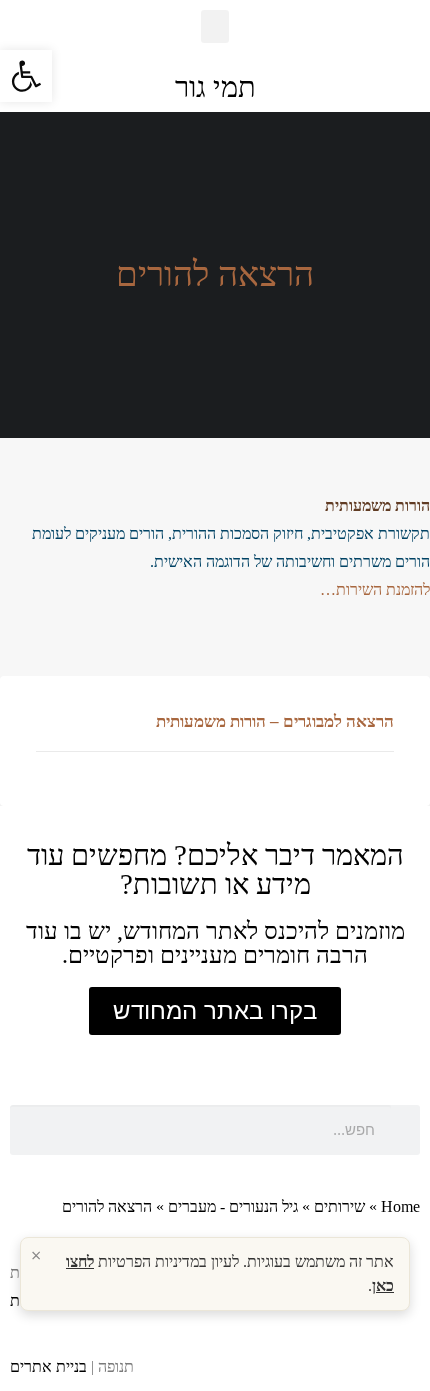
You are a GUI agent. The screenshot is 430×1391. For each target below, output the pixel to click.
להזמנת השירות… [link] (375, 589)
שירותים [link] (339, 1206)
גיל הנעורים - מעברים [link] (233, 1206)
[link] (26, 76)
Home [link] (400, 1206)
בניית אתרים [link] (48, 1366)
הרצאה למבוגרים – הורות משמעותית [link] (275, 721)
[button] (215, 26)
